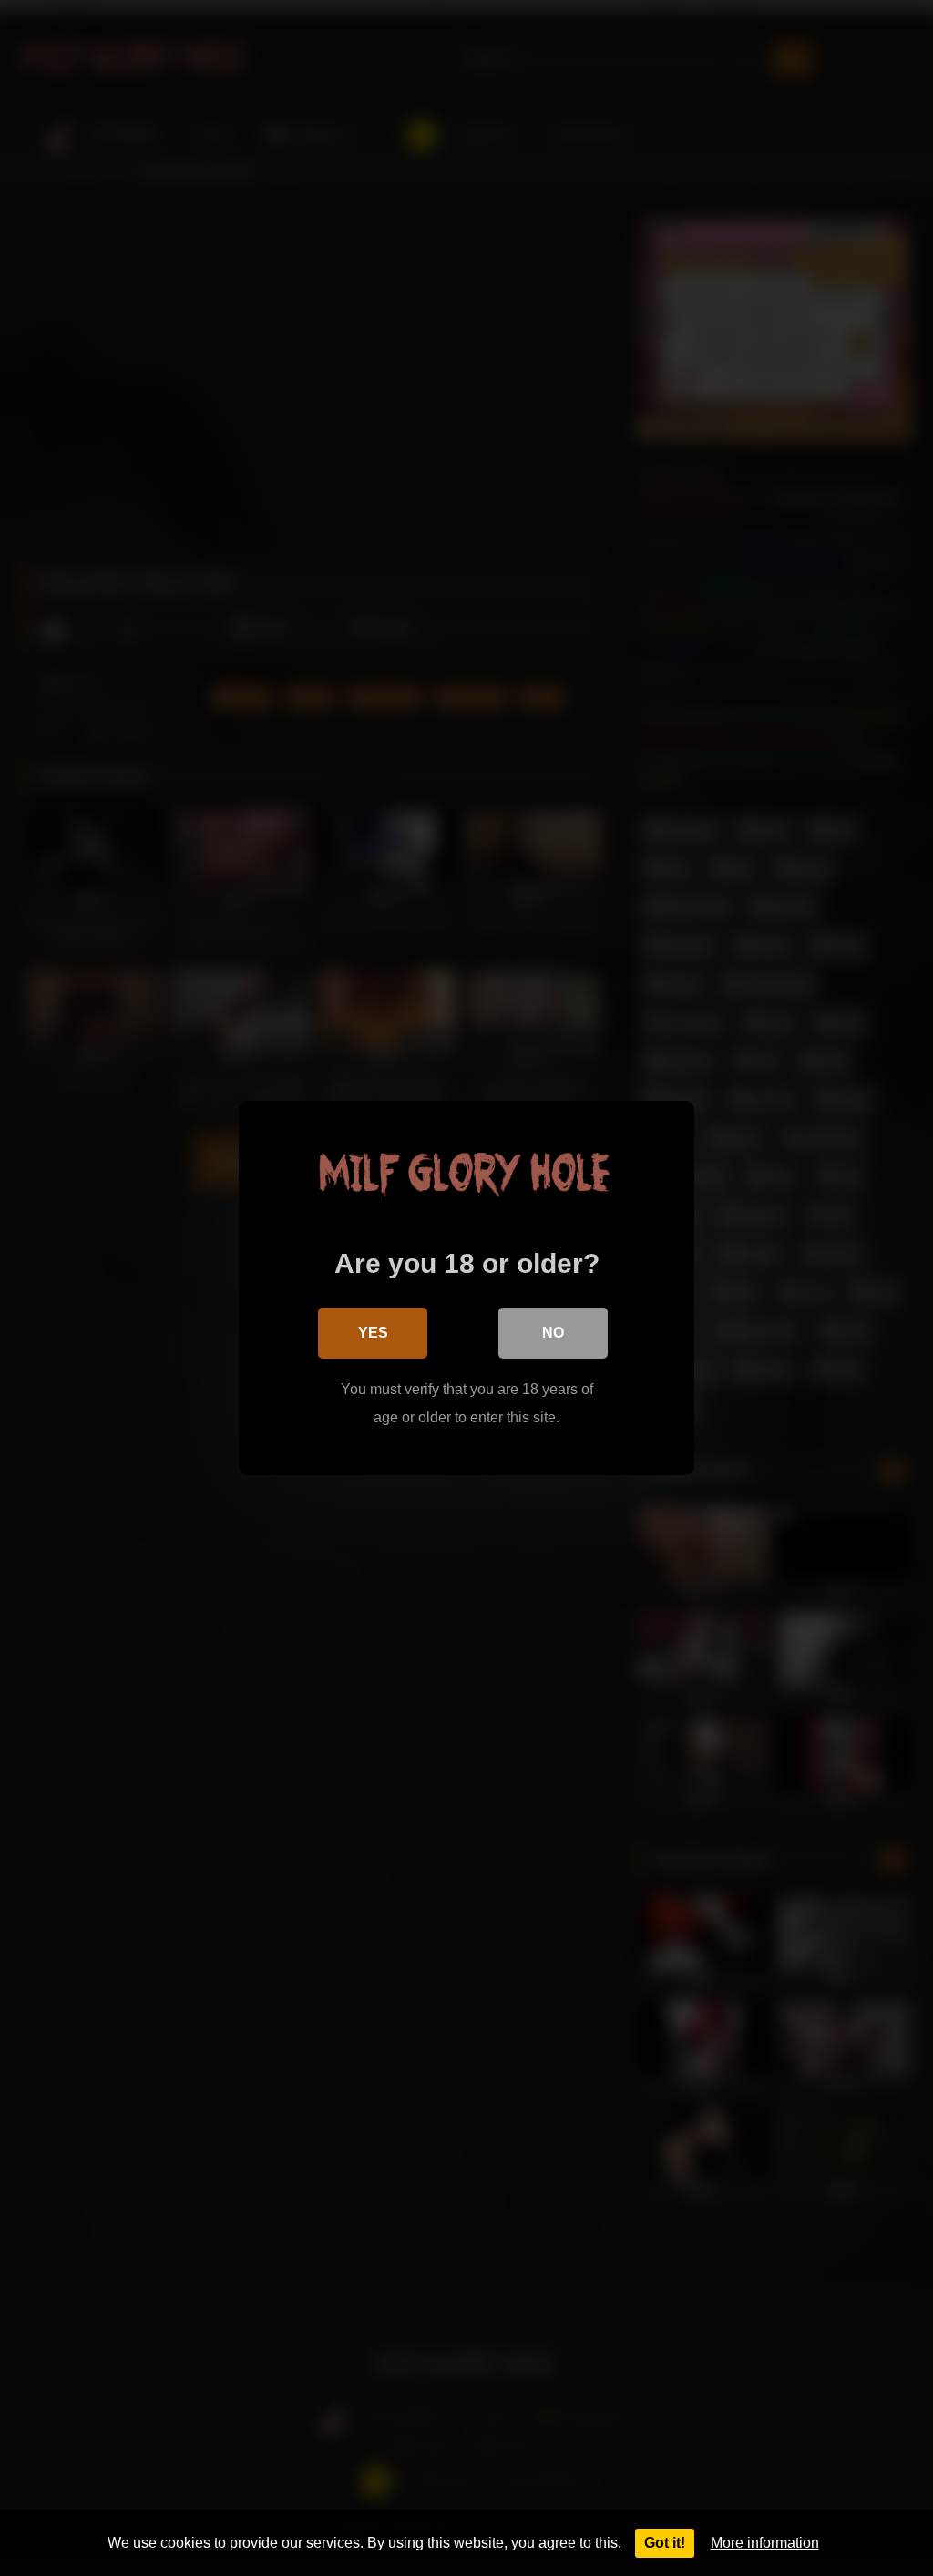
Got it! (665, 2543)
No (553, 1333)
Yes (373, 1333)
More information (765, 2543)
